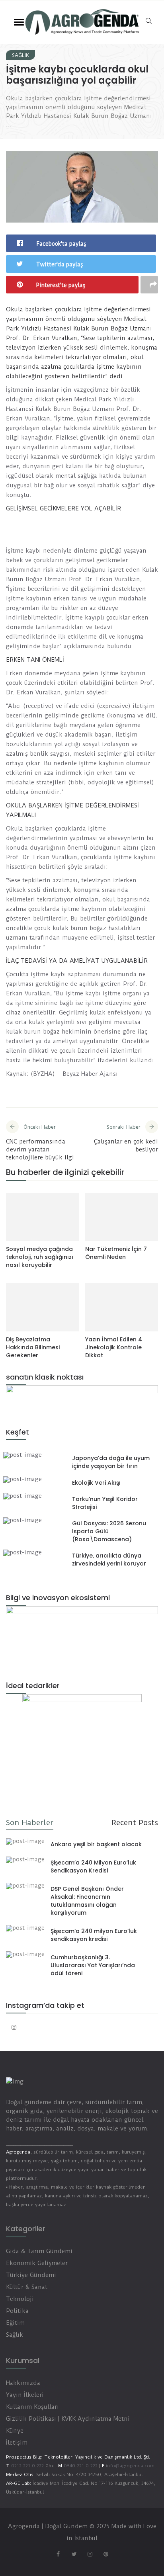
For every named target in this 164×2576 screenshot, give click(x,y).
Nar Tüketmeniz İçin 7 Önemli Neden (116, 1253)
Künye (15, 2431)
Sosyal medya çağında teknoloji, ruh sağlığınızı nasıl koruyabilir (40, 1257)
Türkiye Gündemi (31, 2275)
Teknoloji (20, 2299)
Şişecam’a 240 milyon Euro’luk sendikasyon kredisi (94, 1935)
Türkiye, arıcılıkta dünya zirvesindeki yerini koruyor (109, 1560)
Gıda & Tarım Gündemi (39, 2251)
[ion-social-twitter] (74, 2554)
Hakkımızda (23, 2383)
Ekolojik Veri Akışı (96, 1483)
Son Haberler (30, 1823)
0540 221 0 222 (80, 2466)
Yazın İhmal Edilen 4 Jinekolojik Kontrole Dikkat (114, 1347)
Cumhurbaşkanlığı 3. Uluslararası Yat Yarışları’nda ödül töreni (93, 1965)
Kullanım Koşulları (32, 2407)
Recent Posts (135, 1823)
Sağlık (20, 55)
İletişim (17, 2443)
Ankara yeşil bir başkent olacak (96, 1844)
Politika (17, 2311)
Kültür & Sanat (27, 2287)
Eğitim (15, 2323)
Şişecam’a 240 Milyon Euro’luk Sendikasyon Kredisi (93, 1867)
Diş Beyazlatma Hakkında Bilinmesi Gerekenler (33, 1347)
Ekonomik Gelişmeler (37, 2263)
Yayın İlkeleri (25, 2395)
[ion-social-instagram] (14, 2027)
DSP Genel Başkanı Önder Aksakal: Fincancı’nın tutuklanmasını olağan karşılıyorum (87, 1901)
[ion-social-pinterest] (106, 2554)
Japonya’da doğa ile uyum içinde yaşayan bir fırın (111, 1462)
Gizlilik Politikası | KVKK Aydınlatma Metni (68, 2419)
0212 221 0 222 (27, 2466)
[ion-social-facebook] (58, 2554)
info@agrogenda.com (130, 2466)
